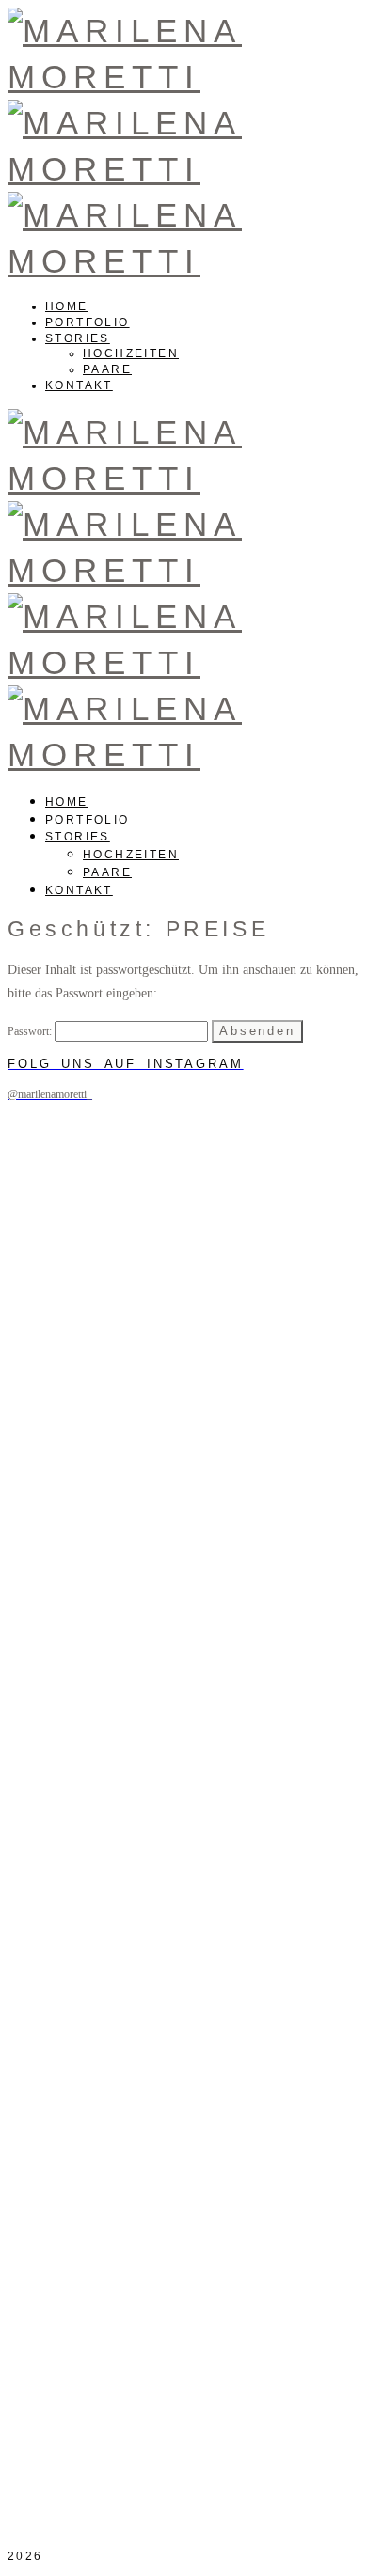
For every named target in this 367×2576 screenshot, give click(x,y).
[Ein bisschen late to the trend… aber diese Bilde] (304, 1335)
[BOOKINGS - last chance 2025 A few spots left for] (304, 2049)
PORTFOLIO (88, 322)
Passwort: (31, 1031)
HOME (67, 306)
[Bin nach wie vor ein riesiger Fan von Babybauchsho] (63, 1378)
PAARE (107, 369)
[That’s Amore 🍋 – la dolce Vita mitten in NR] (63, 2228)
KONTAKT (79, 385)
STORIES (78, 338)
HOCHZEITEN (131, 353)
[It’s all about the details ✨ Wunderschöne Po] (183, 1522)
